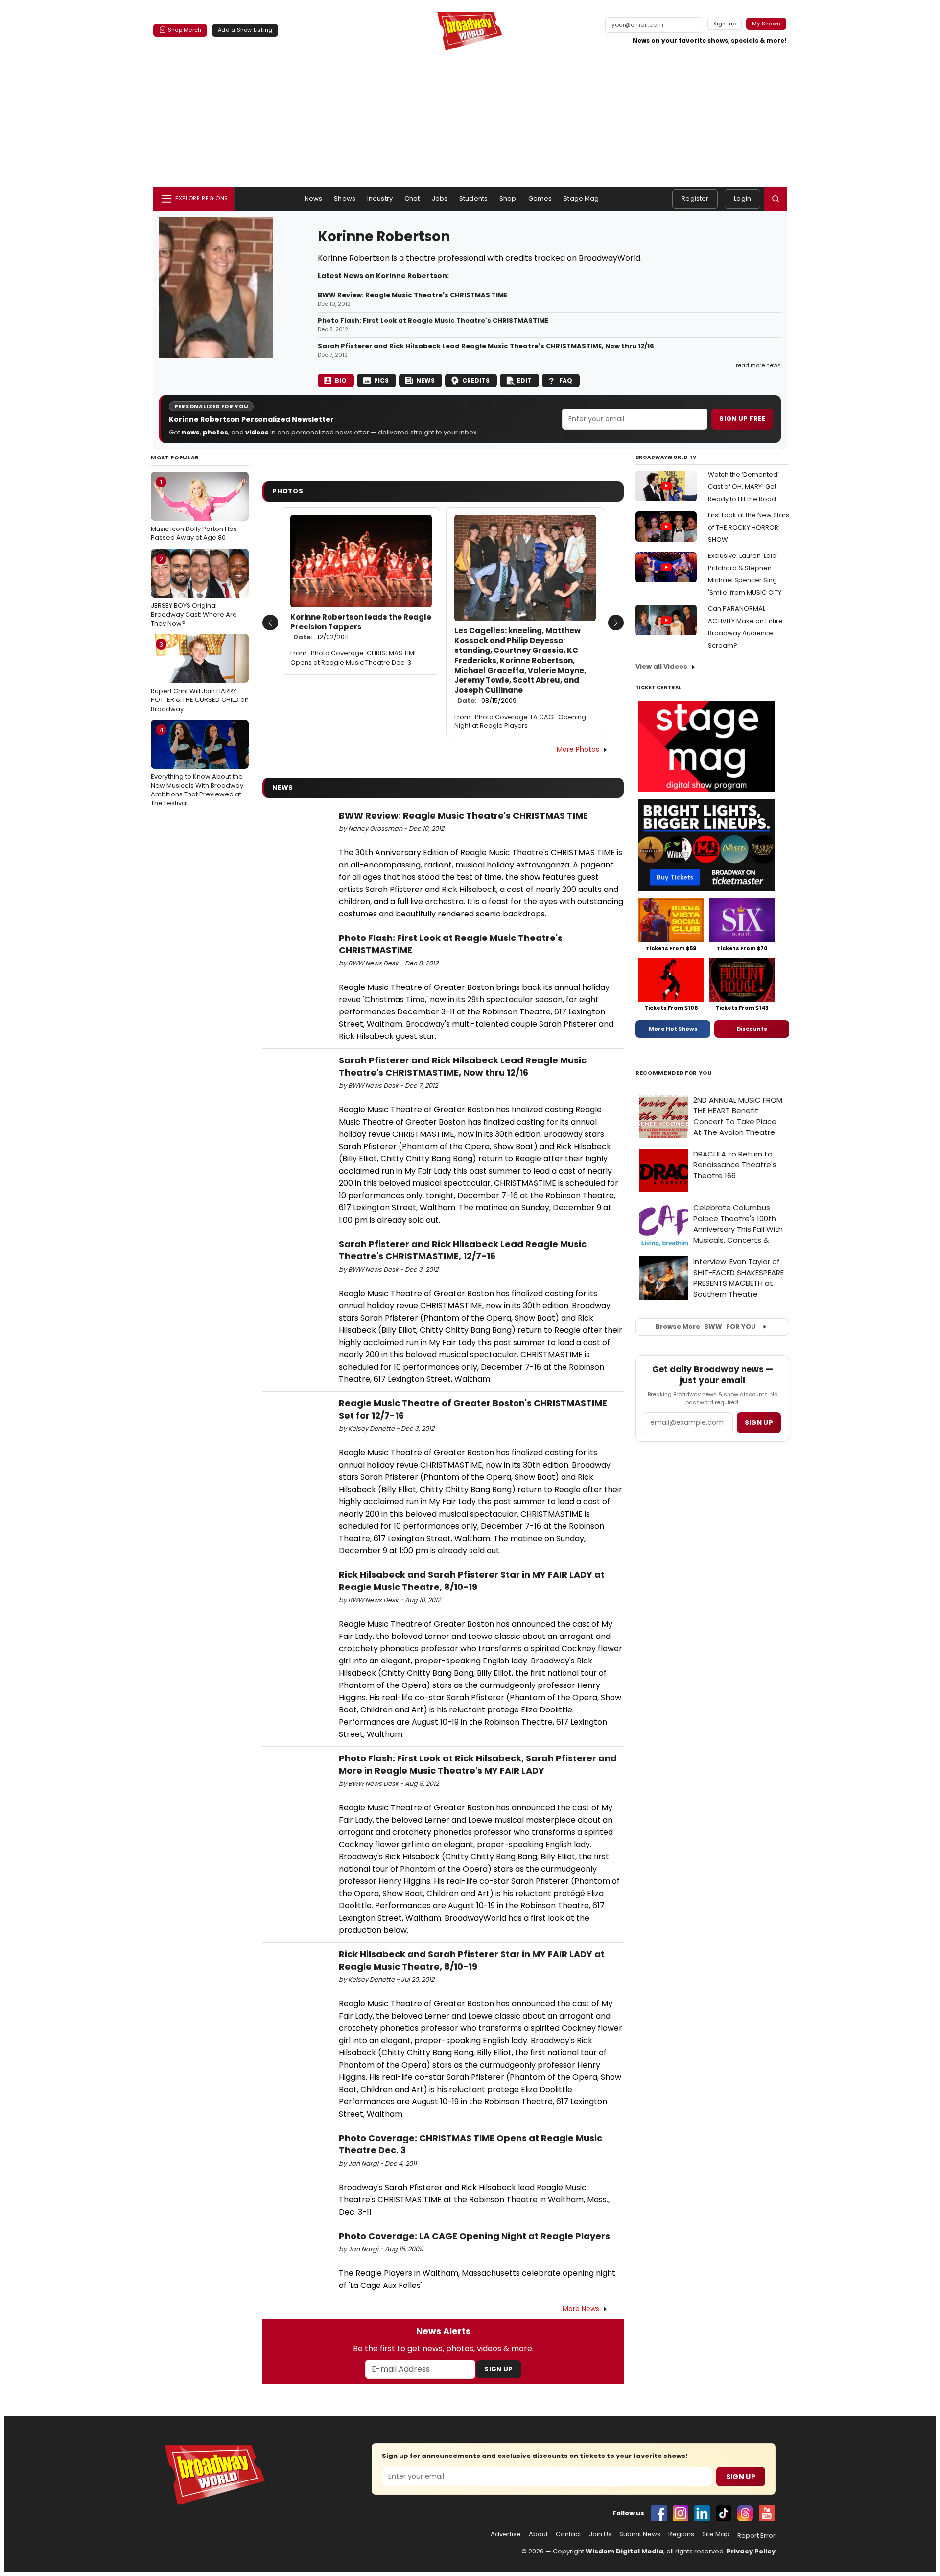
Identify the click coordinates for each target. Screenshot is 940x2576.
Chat (412, 199)
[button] (775, 199)
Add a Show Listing (245, 30)
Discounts (752, 1029)
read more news (758, 365)
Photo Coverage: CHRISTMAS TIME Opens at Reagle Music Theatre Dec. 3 (354, 658)
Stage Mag (581, 199)
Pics (381, 380)
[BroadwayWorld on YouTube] (767, 2513)
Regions (681, 2534)
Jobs (440, 199)
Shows (345, 199)
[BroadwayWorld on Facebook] (659, 2513)
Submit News (640, 2534)
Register (695, 199)
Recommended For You (674, 1073)
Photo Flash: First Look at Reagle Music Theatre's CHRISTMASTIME (433, 321)
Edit (524, 380)
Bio (341, 380)
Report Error (756, 2536)
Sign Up (498, 2369)
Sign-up (725, 24)
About (538, 2534)
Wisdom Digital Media (624, 2551)
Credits (476, 380)
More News (581, 2309)
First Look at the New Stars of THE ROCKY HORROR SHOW (749, 527)
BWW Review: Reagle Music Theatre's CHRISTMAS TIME (412, 295)
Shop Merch (185, 30)
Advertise (506, 2534)
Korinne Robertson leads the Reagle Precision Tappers (361, 627)
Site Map (716, 2534)
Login (742, 199)
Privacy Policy (751, 2551)
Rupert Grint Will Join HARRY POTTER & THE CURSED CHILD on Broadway (200, 676)
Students (473, 199)
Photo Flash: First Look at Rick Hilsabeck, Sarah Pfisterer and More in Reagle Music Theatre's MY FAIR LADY (478, 1764)
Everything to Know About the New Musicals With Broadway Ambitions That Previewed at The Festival (197, 767)
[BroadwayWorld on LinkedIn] (702, 2513)
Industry (380, 199)
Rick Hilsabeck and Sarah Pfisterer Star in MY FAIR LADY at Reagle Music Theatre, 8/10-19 (472, 1581)
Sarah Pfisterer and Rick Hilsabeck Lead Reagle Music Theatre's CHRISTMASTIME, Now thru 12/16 (486, 346)
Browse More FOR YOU (706, 1327)
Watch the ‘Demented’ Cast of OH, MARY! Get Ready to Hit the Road (743, 487)
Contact (568, 2534)
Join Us (600, 2534)
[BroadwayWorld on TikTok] (724, 2513)
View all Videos (661, 666)
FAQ (566, 380)
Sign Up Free (742, 419)
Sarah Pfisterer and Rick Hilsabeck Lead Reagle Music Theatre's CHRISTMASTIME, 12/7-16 (463, 1250)
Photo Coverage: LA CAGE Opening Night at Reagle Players (520, 722)
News (314, 199)
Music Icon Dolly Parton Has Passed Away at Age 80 (194, 510)
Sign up (759, 1423)
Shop (508, 199)
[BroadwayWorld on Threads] (745, 2513)
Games (540, 199)
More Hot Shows (673, 1029)
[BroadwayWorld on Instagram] (681, 2513)
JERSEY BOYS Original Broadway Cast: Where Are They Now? (194, 591)
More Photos (578, 749)
